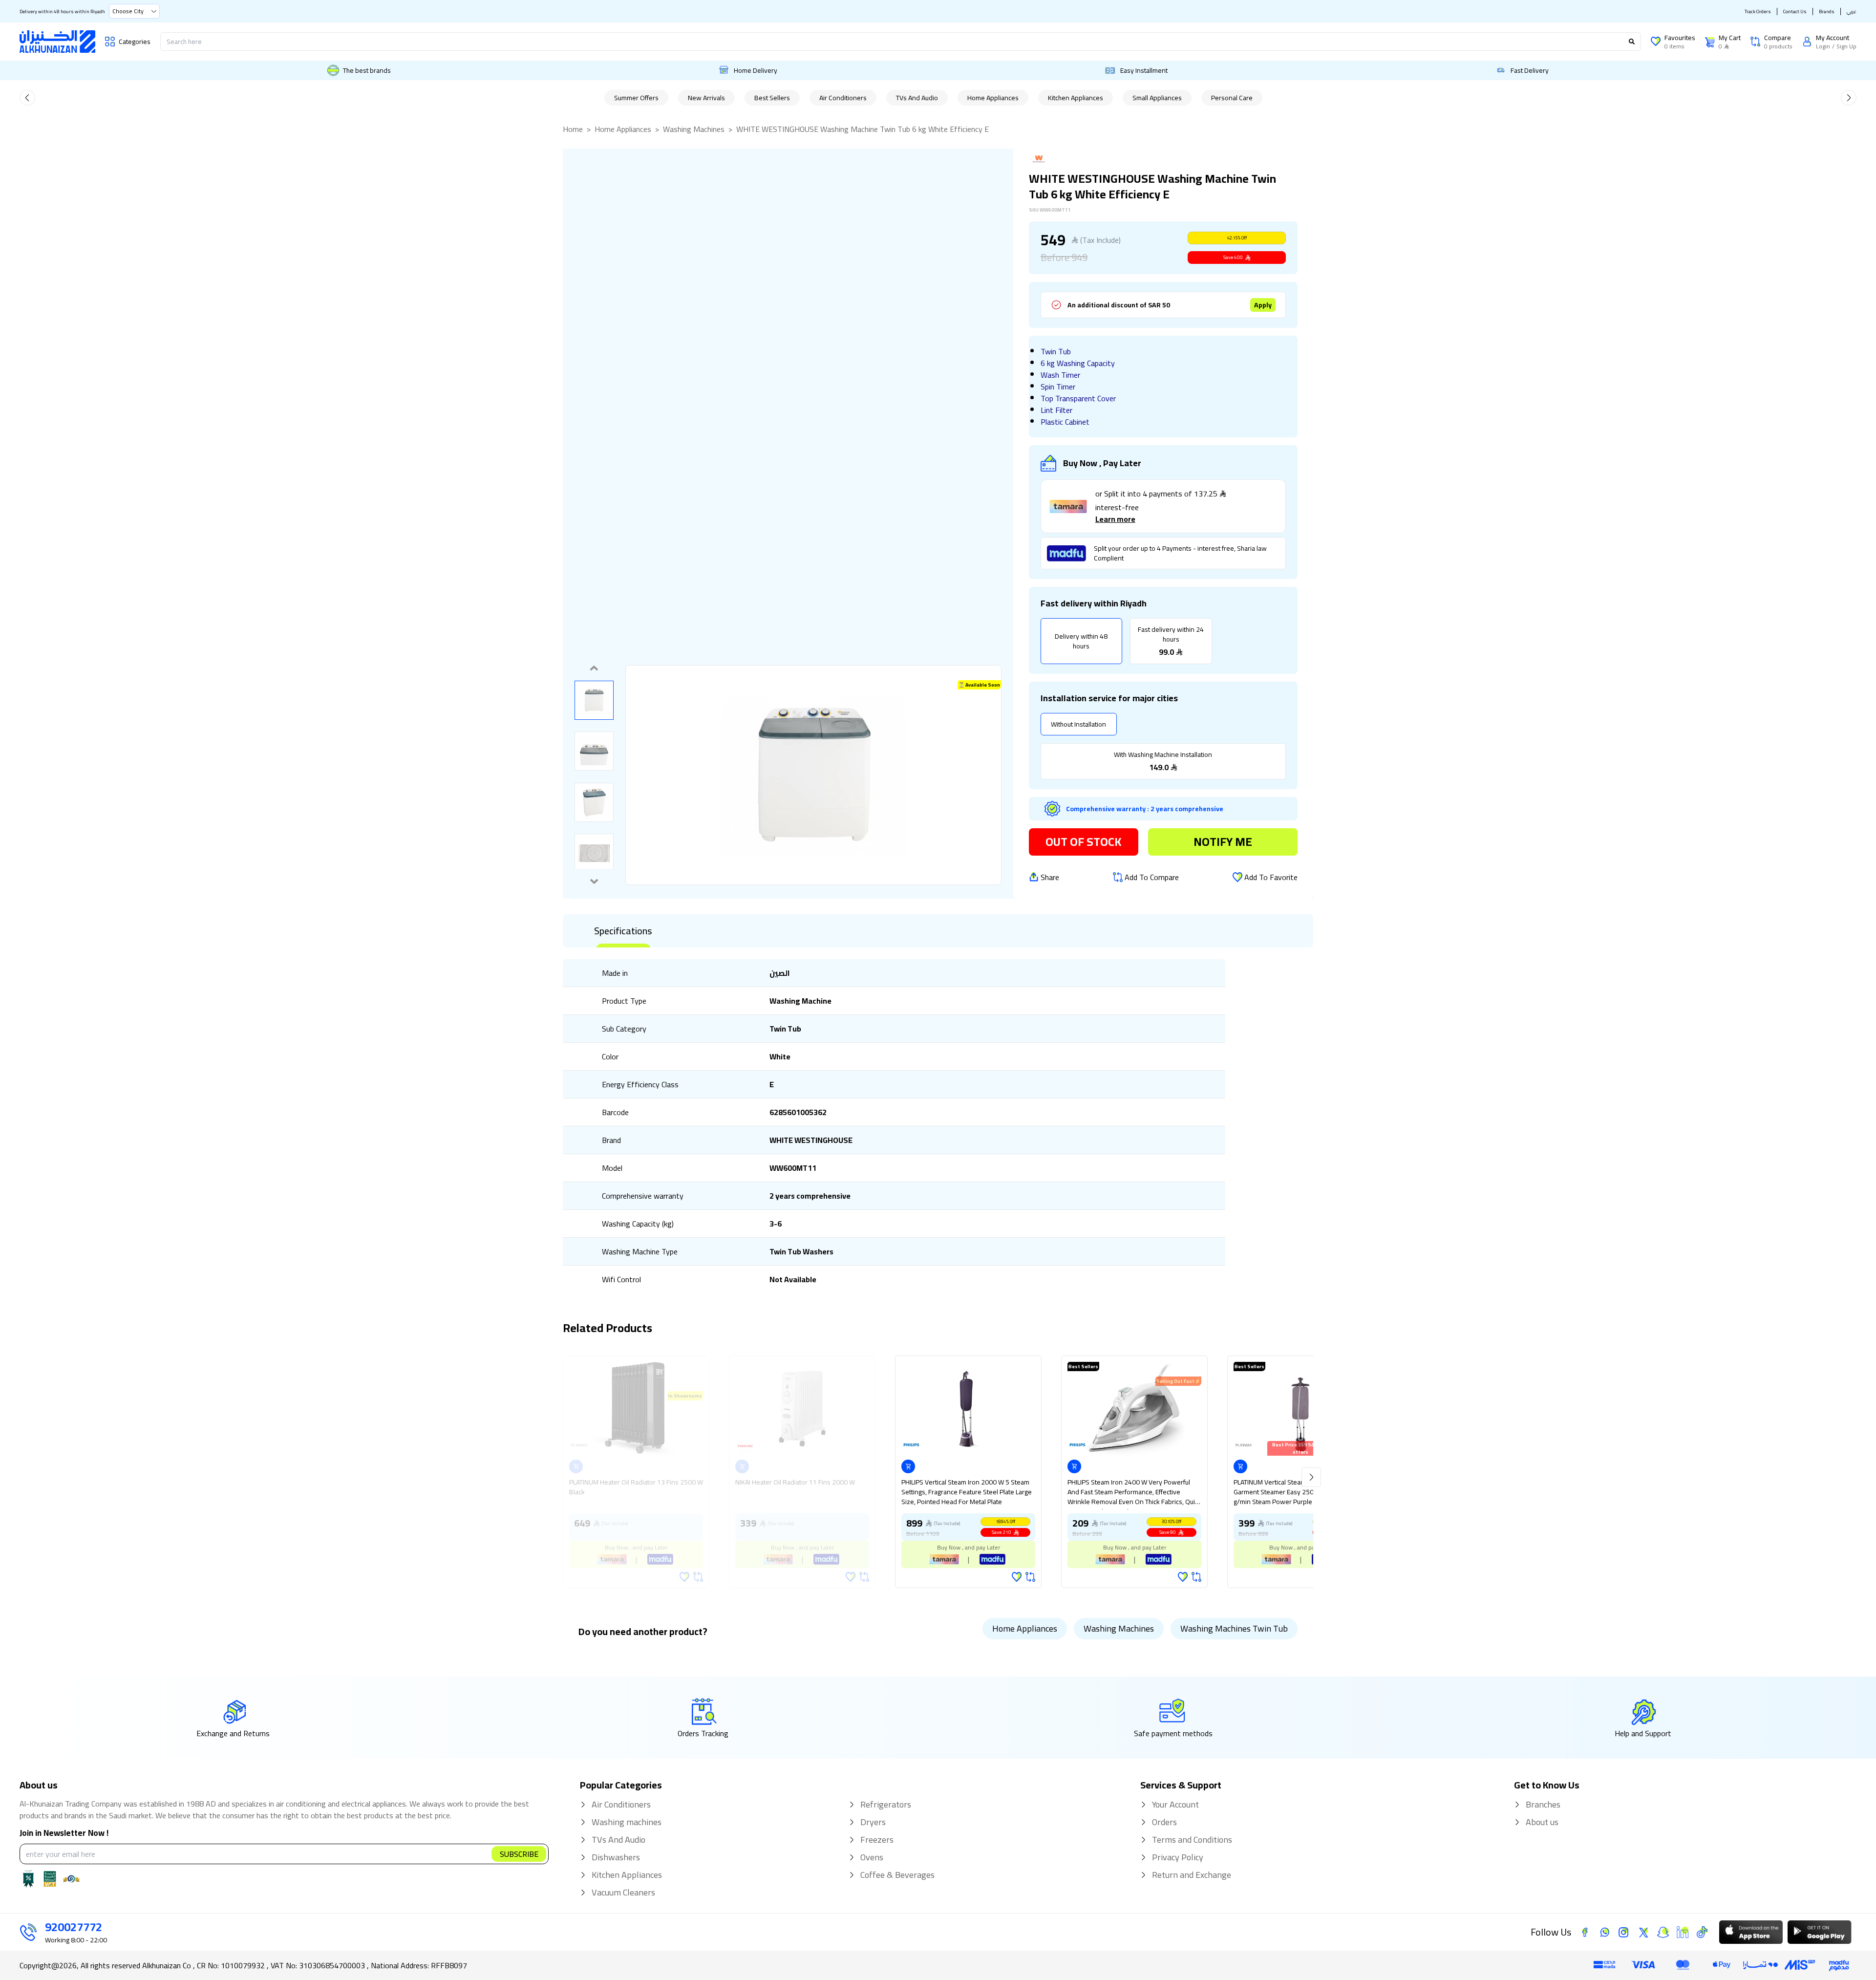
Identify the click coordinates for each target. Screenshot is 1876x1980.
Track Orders (1758, 11)
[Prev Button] (1311, 1477)
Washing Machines (694, 129)
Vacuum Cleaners (623, 1893)
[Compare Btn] (1030, 1577)
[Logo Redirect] (57, 42)
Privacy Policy (1178, 1857)
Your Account (1175, 1805)
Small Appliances (1157, 98)
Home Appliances (993, 98)
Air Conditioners (843, 98)
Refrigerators (886, 1805)
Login (1823, 46)
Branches (1543, 1805)
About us (1542, 1822)
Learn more (1115, 519)
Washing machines (627, 1822)
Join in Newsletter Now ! (64, 1833)
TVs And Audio (917, 98)
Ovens (872, 1857)
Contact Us (1795, 11)
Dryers (873, 1822)
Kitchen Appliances (1076, 98)
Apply (1263, 305)
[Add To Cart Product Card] (908, 1466)
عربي (1852, 11)
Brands (1827, 11)
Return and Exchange (1192, 1875)
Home (573, 129)
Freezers (877, 1840)
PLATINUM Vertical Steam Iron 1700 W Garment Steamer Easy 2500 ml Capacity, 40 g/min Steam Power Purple (1298, 1493)
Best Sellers (772, 98)
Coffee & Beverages (897, 1875)
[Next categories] (1849, 98)
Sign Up (1846, 46)
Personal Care (1232, 98)
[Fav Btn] (1017, 1577)
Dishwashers (616, 1857)
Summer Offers (636, 98)
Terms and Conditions (1192, 1840)
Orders (1164, 1822)
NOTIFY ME (1223, 842)
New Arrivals (706, 98)
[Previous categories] (27, 98)
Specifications (623, 931)
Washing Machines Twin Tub (1234, 1628)
